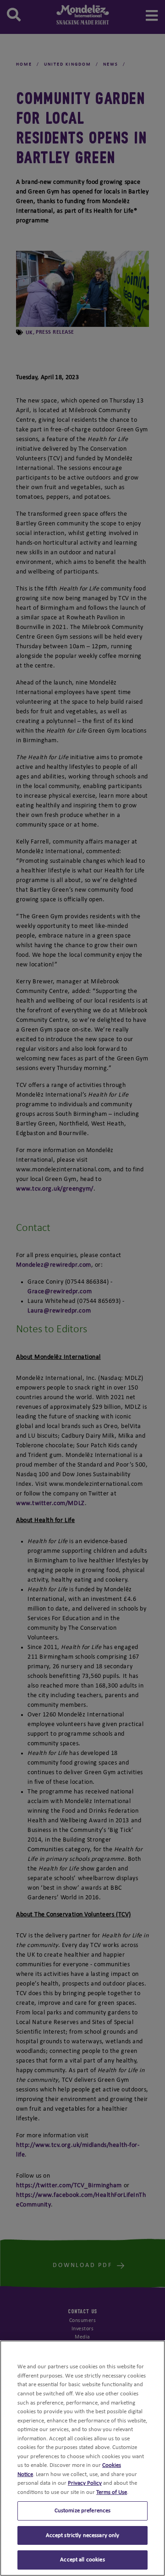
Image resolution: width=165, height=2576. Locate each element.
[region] (82, 2458)
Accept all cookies (82, 2560)
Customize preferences (83, 2511)
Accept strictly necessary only (83, 2535)
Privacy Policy (85, 2483)
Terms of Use (112, 2492)
